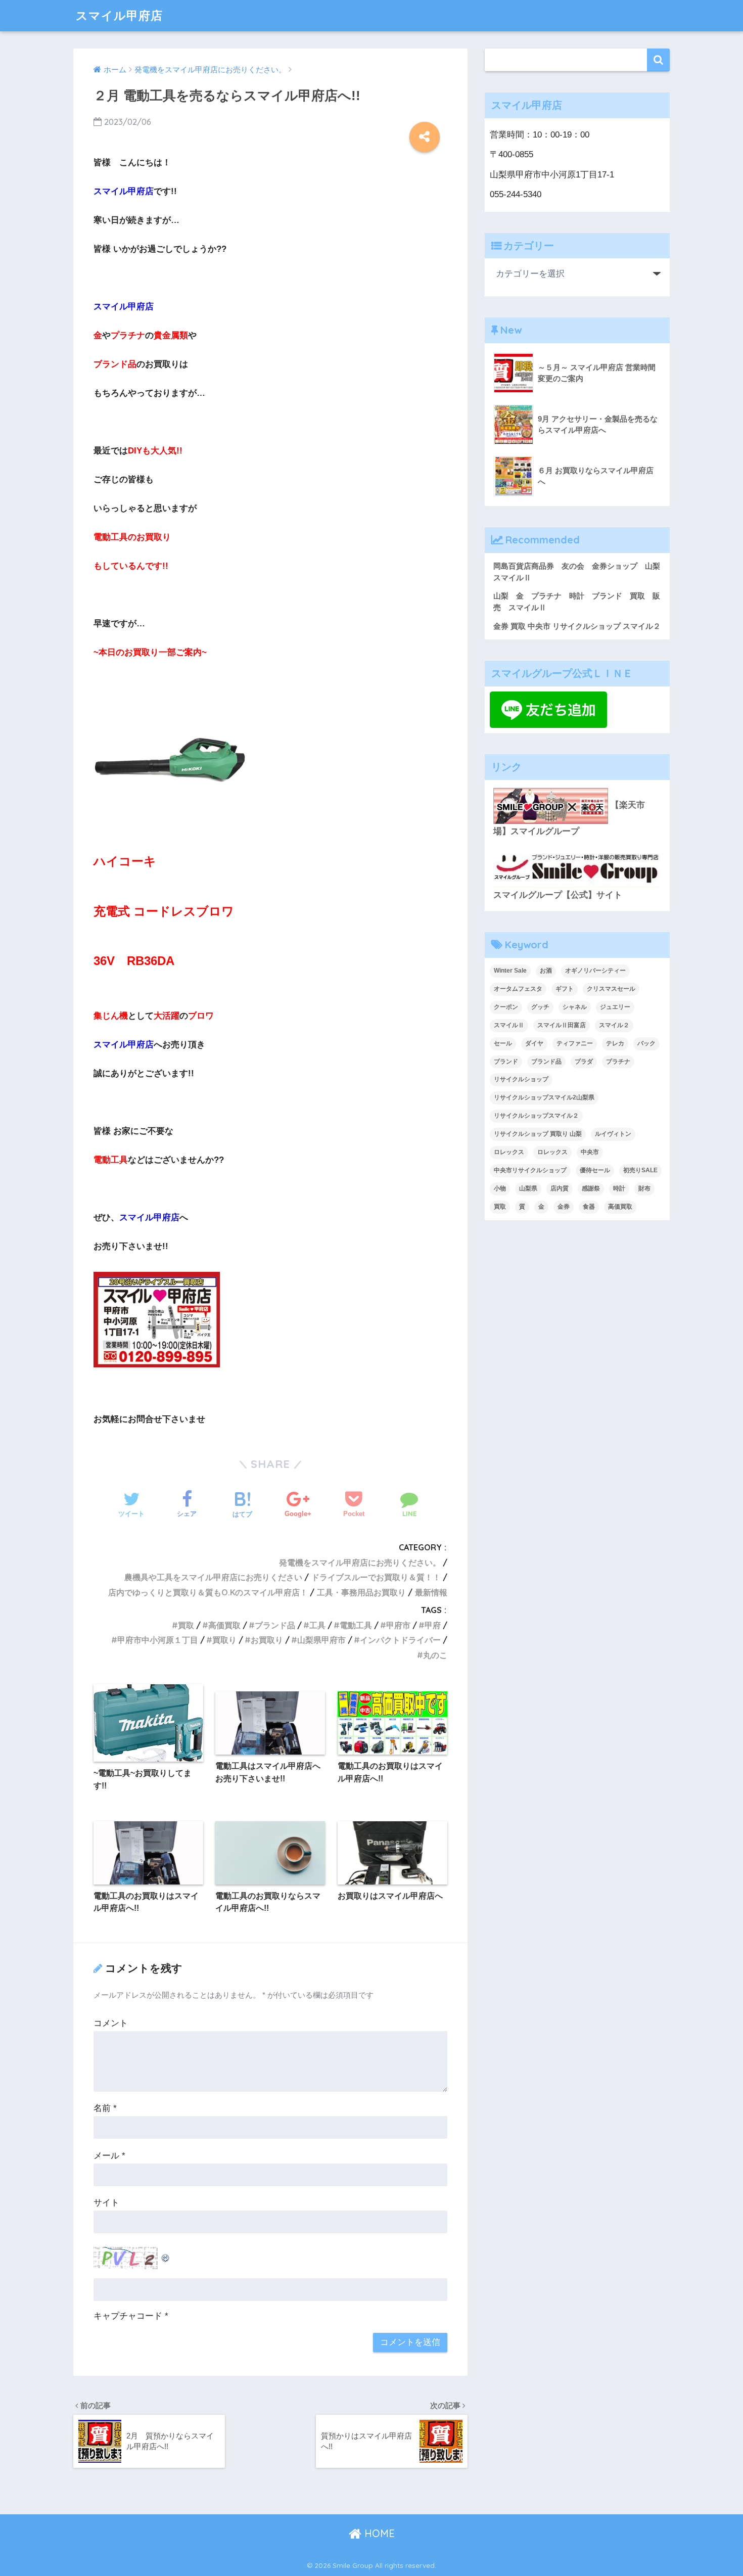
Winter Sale (510, 971)
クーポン (506, 1007)
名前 (105, 2108)
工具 (317, 1625)
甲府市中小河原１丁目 (158, 1640)
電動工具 (356, 1625)
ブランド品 (275, 1625)
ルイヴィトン (613, 1134)
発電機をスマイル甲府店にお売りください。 (360, 1562)
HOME (378, 2533)
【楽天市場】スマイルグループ (569, 818)
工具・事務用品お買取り (361, 1592)
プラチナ (618, 1062)
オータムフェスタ (518, 989)
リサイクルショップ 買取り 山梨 (538, 1134)
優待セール (595, 1170)
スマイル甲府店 (119, 15)
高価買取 (224, 1625)
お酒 (546, 971)
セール (503, 1043)
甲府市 (398, 1625)
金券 (564, 1207)
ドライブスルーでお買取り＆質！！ (376, 1577)
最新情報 (431, 1592)
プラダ (584, 1062)
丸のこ (435, 1655)
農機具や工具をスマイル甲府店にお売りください (213, 1577)
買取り (224, 1640)
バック (646, 1043)
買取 (186, 1625)
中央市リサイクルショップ (530, 1170)
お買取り (267, 1640)
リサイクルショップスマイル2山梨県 (544, 1097)
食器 (589, 1207)
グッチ (540, 1007)
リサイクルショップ (521, 1079)
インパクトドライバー (400, 1640)
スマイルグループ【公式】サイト (558, 895)
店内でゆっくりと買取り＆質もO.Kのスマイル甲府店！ (208, 1592)
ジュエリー (615, 1007)
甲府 (433, 1625)
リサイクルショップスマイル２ (536, 1116)
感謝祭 (591, 1188)
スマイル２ (614, 1025)
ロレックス (509, 1152)
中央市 (590, 1152)
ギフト (565, 989)
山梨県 (528, 1188)
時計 (619, 1188)
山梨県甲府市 (321, 1640)
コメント (111, 2023)
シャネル (575, 1007)
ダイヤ (534, 1043)
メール (109, 2156)
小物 (500, 1188)
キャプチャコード (128, 2316)
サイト (106, 2203)
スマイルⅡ (509, 1025)
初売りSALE (640, 1170)
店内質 (560, 1188)
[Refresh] (166, 2255)
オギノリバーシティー (595, 971)
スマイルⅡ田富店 (562, 1025)
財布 (644, 1188)
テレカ (615, 1043)
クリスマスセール (611, 989)
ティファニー (575, 1043)
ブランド (506, 1062)
